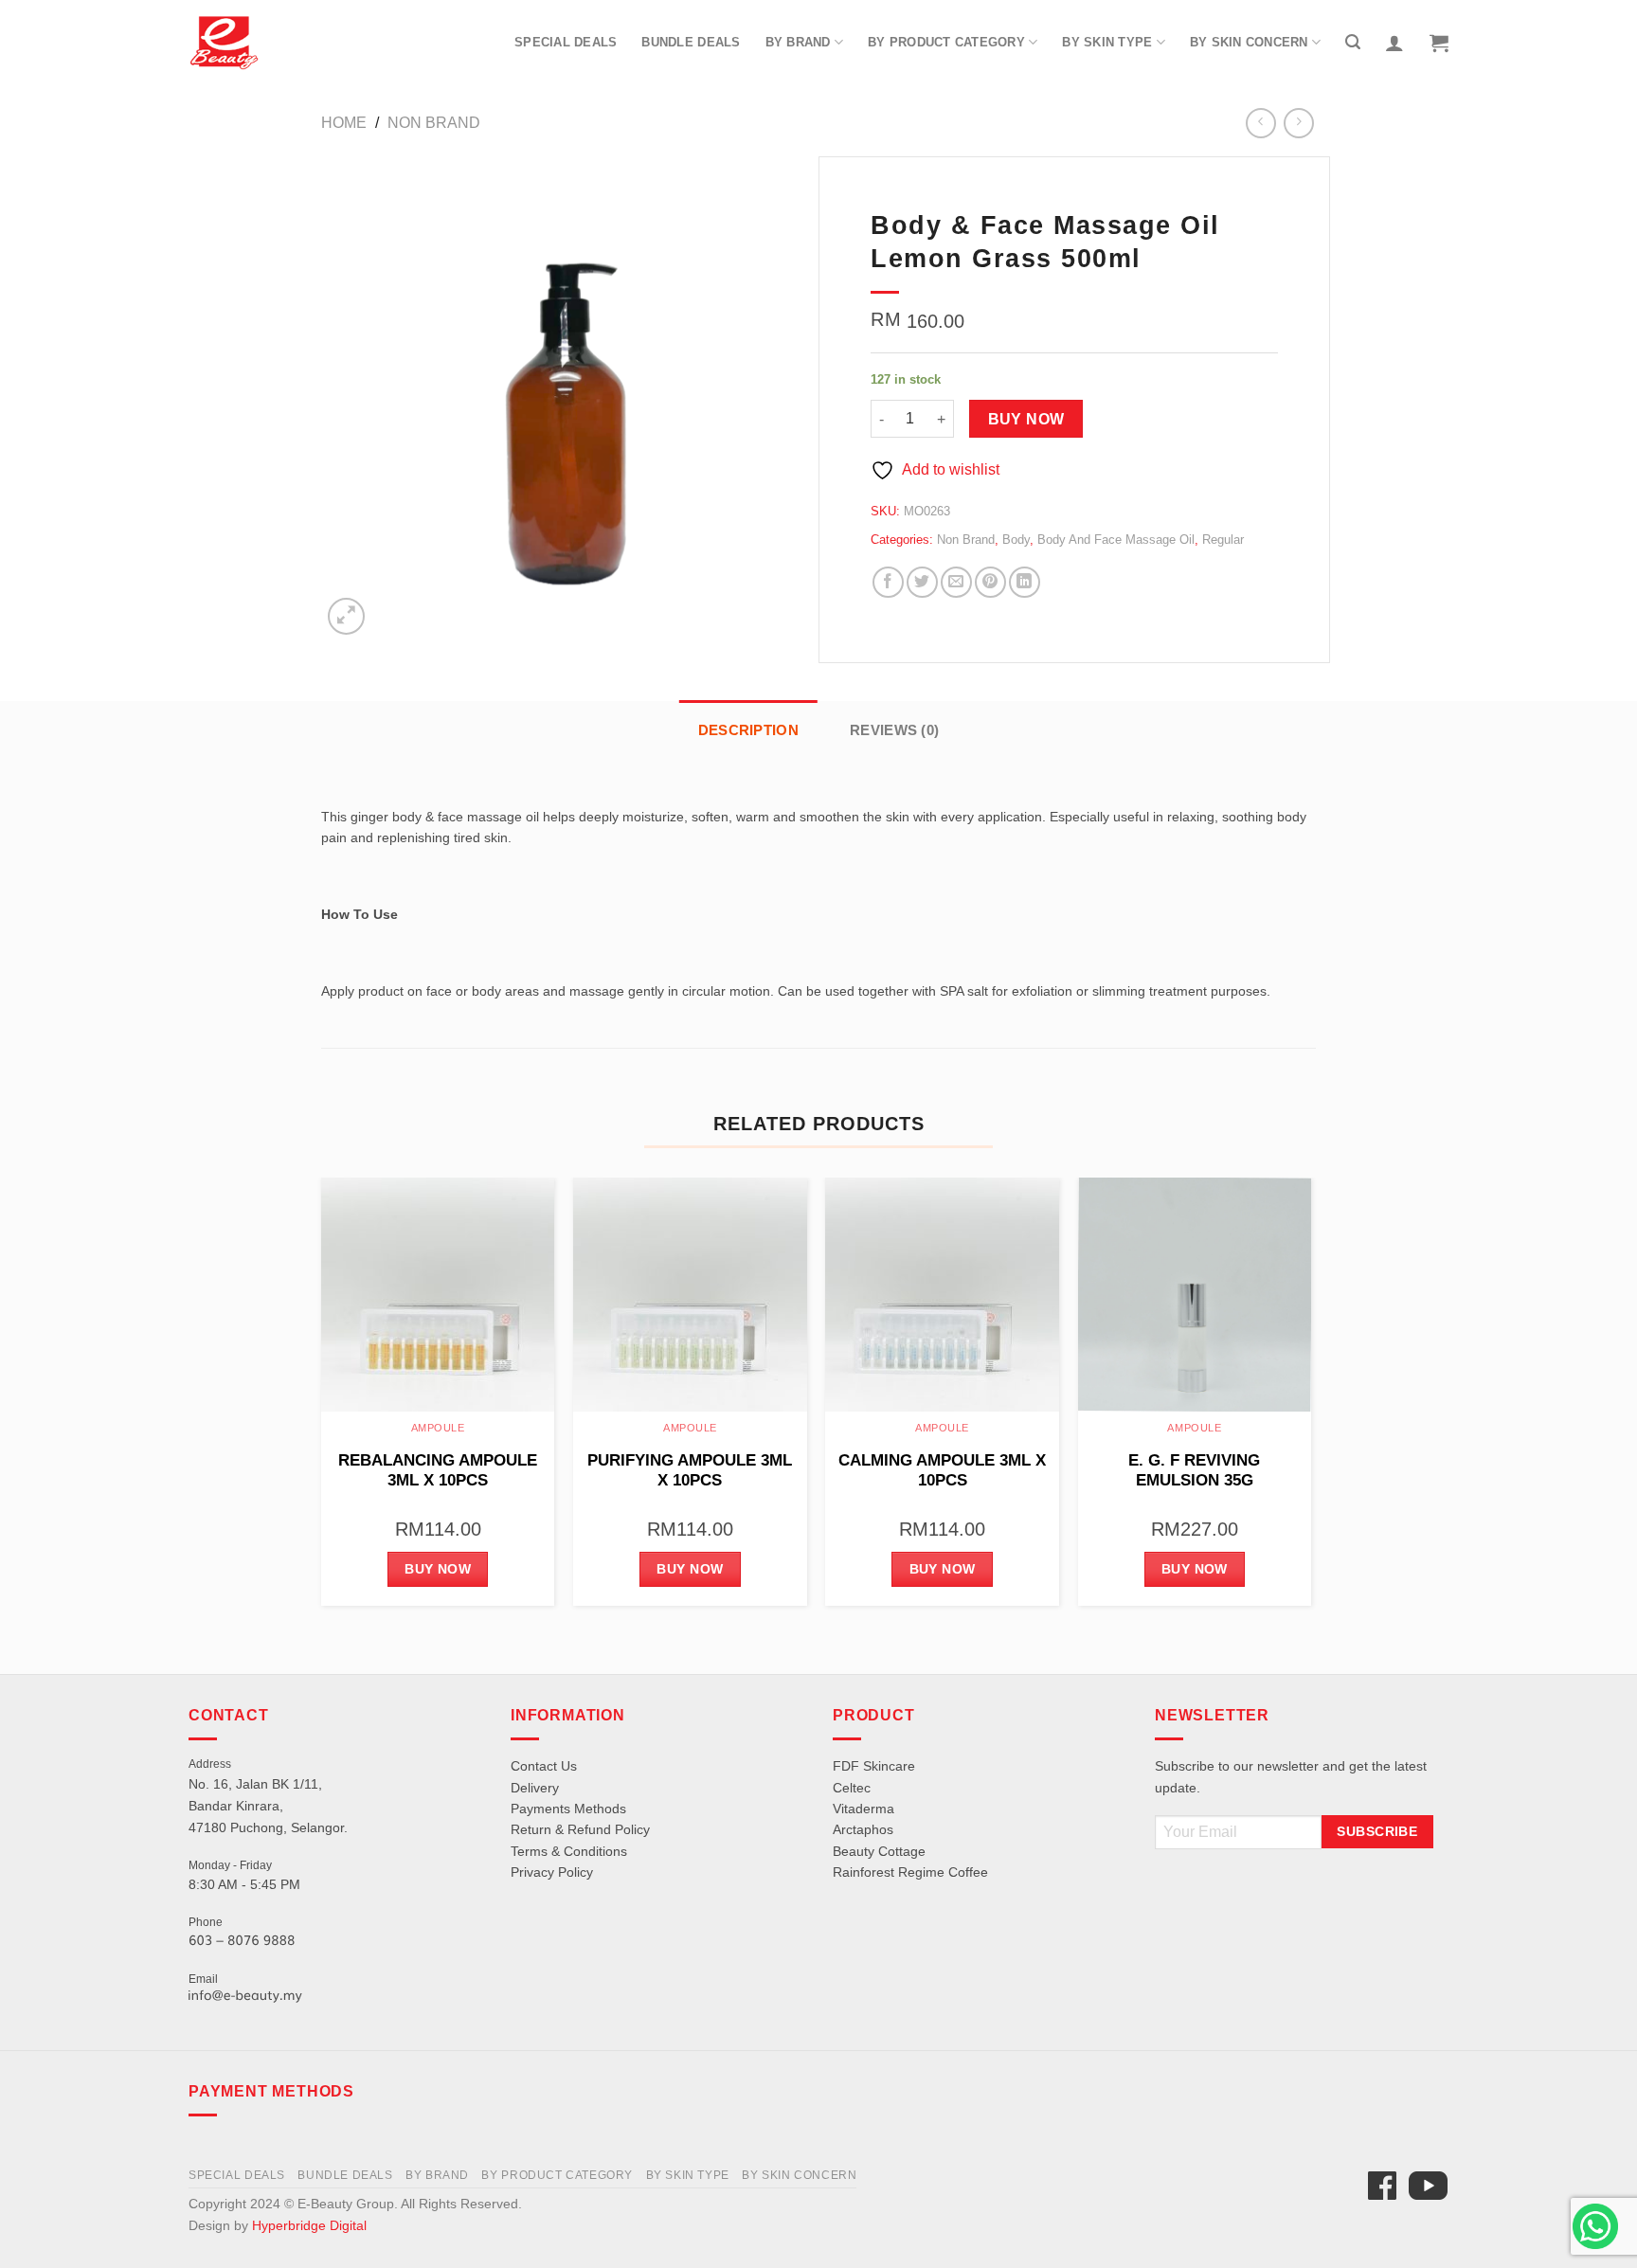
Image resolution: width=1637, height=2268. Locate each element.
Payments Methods (568, 1809)
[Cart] (1439, 43)
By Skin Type (1107, 42)
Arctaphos (863, 1829)
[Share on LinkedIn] (1025, 582)
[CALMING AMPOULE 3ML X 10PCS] (942, 1295)
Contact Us (544, 1766)
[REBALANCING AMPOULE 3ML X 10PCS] (438, 1295)
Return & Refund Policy (580, 1829)
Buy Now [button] (438, 1569)
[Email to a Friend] (956, 582)
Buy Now (1026, 419)
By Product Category (946, 42)
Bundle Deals (691, 42)
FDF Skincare (874, 1766)
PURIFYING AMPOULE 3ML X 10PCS (690, 1471)
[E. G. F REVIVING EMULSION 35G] (1195, 1295)
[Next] (1310, 1399)
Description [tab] (748, 730)
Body (1016, 540)
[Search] (1353, 42)
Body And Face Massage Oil (1116, 540)
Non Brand (434, 123)
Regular (1223, 540)
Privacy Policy (552, 1872)
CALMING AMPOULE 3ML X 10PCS (942, 1471)
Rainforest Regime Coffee (910, 1872)
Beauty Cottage (879, 1851)
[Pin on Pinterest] (990, 582)
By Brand (798, 42)
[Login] (1394, 43)
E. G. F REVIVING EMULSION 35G (1194, 1471)
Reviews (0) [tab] (894, 730)
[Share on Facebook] (888, 582)
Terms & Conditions (569, 1851)
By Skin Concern (1249, 42)
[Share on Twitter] (922, 582)
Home (344, 123)
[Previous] (322, 1399)
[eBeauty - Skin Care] (224, 43)
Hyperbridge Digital (309, 2225)
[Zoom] (346, 616)
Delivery (535, 1788)
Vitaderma (863, 1809)
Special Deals (566, 42)
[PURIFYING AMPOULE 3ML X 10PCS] (690, 1295)
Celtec (852, 1788)
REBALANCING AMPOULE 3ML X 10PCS (438, 1471)
